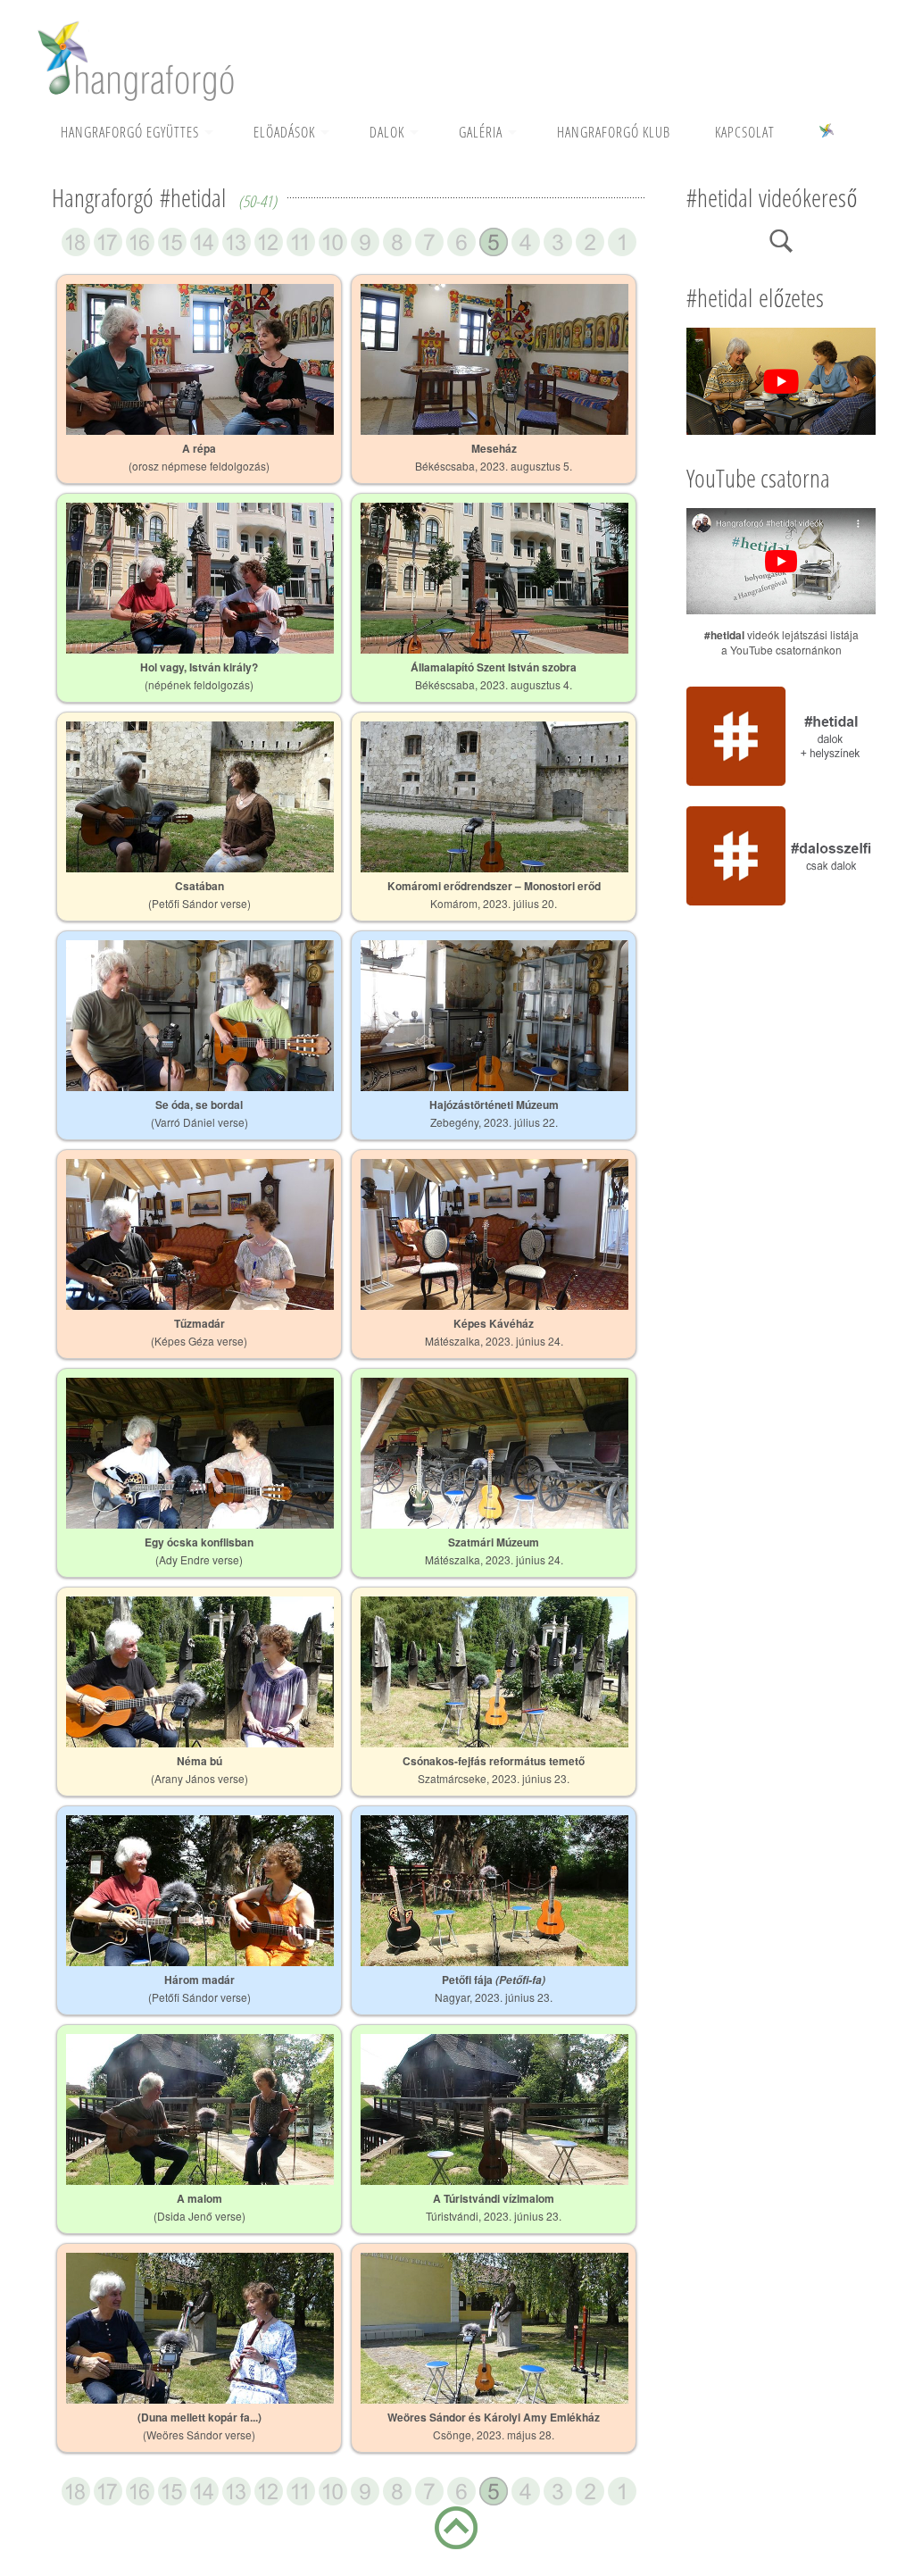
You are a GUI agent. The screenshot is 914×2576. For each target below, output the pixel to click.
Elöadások (284, 132)
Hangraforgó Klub (614, 132)
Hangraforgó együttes (130, 132)
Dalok (387, 132)
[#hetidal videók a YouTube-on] (781, 784)
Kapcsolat (745, 132)
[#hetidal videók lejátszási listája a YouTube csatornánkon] (781, 609)
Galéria (481, 132)
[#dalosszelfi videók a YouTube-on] (781, 904)
